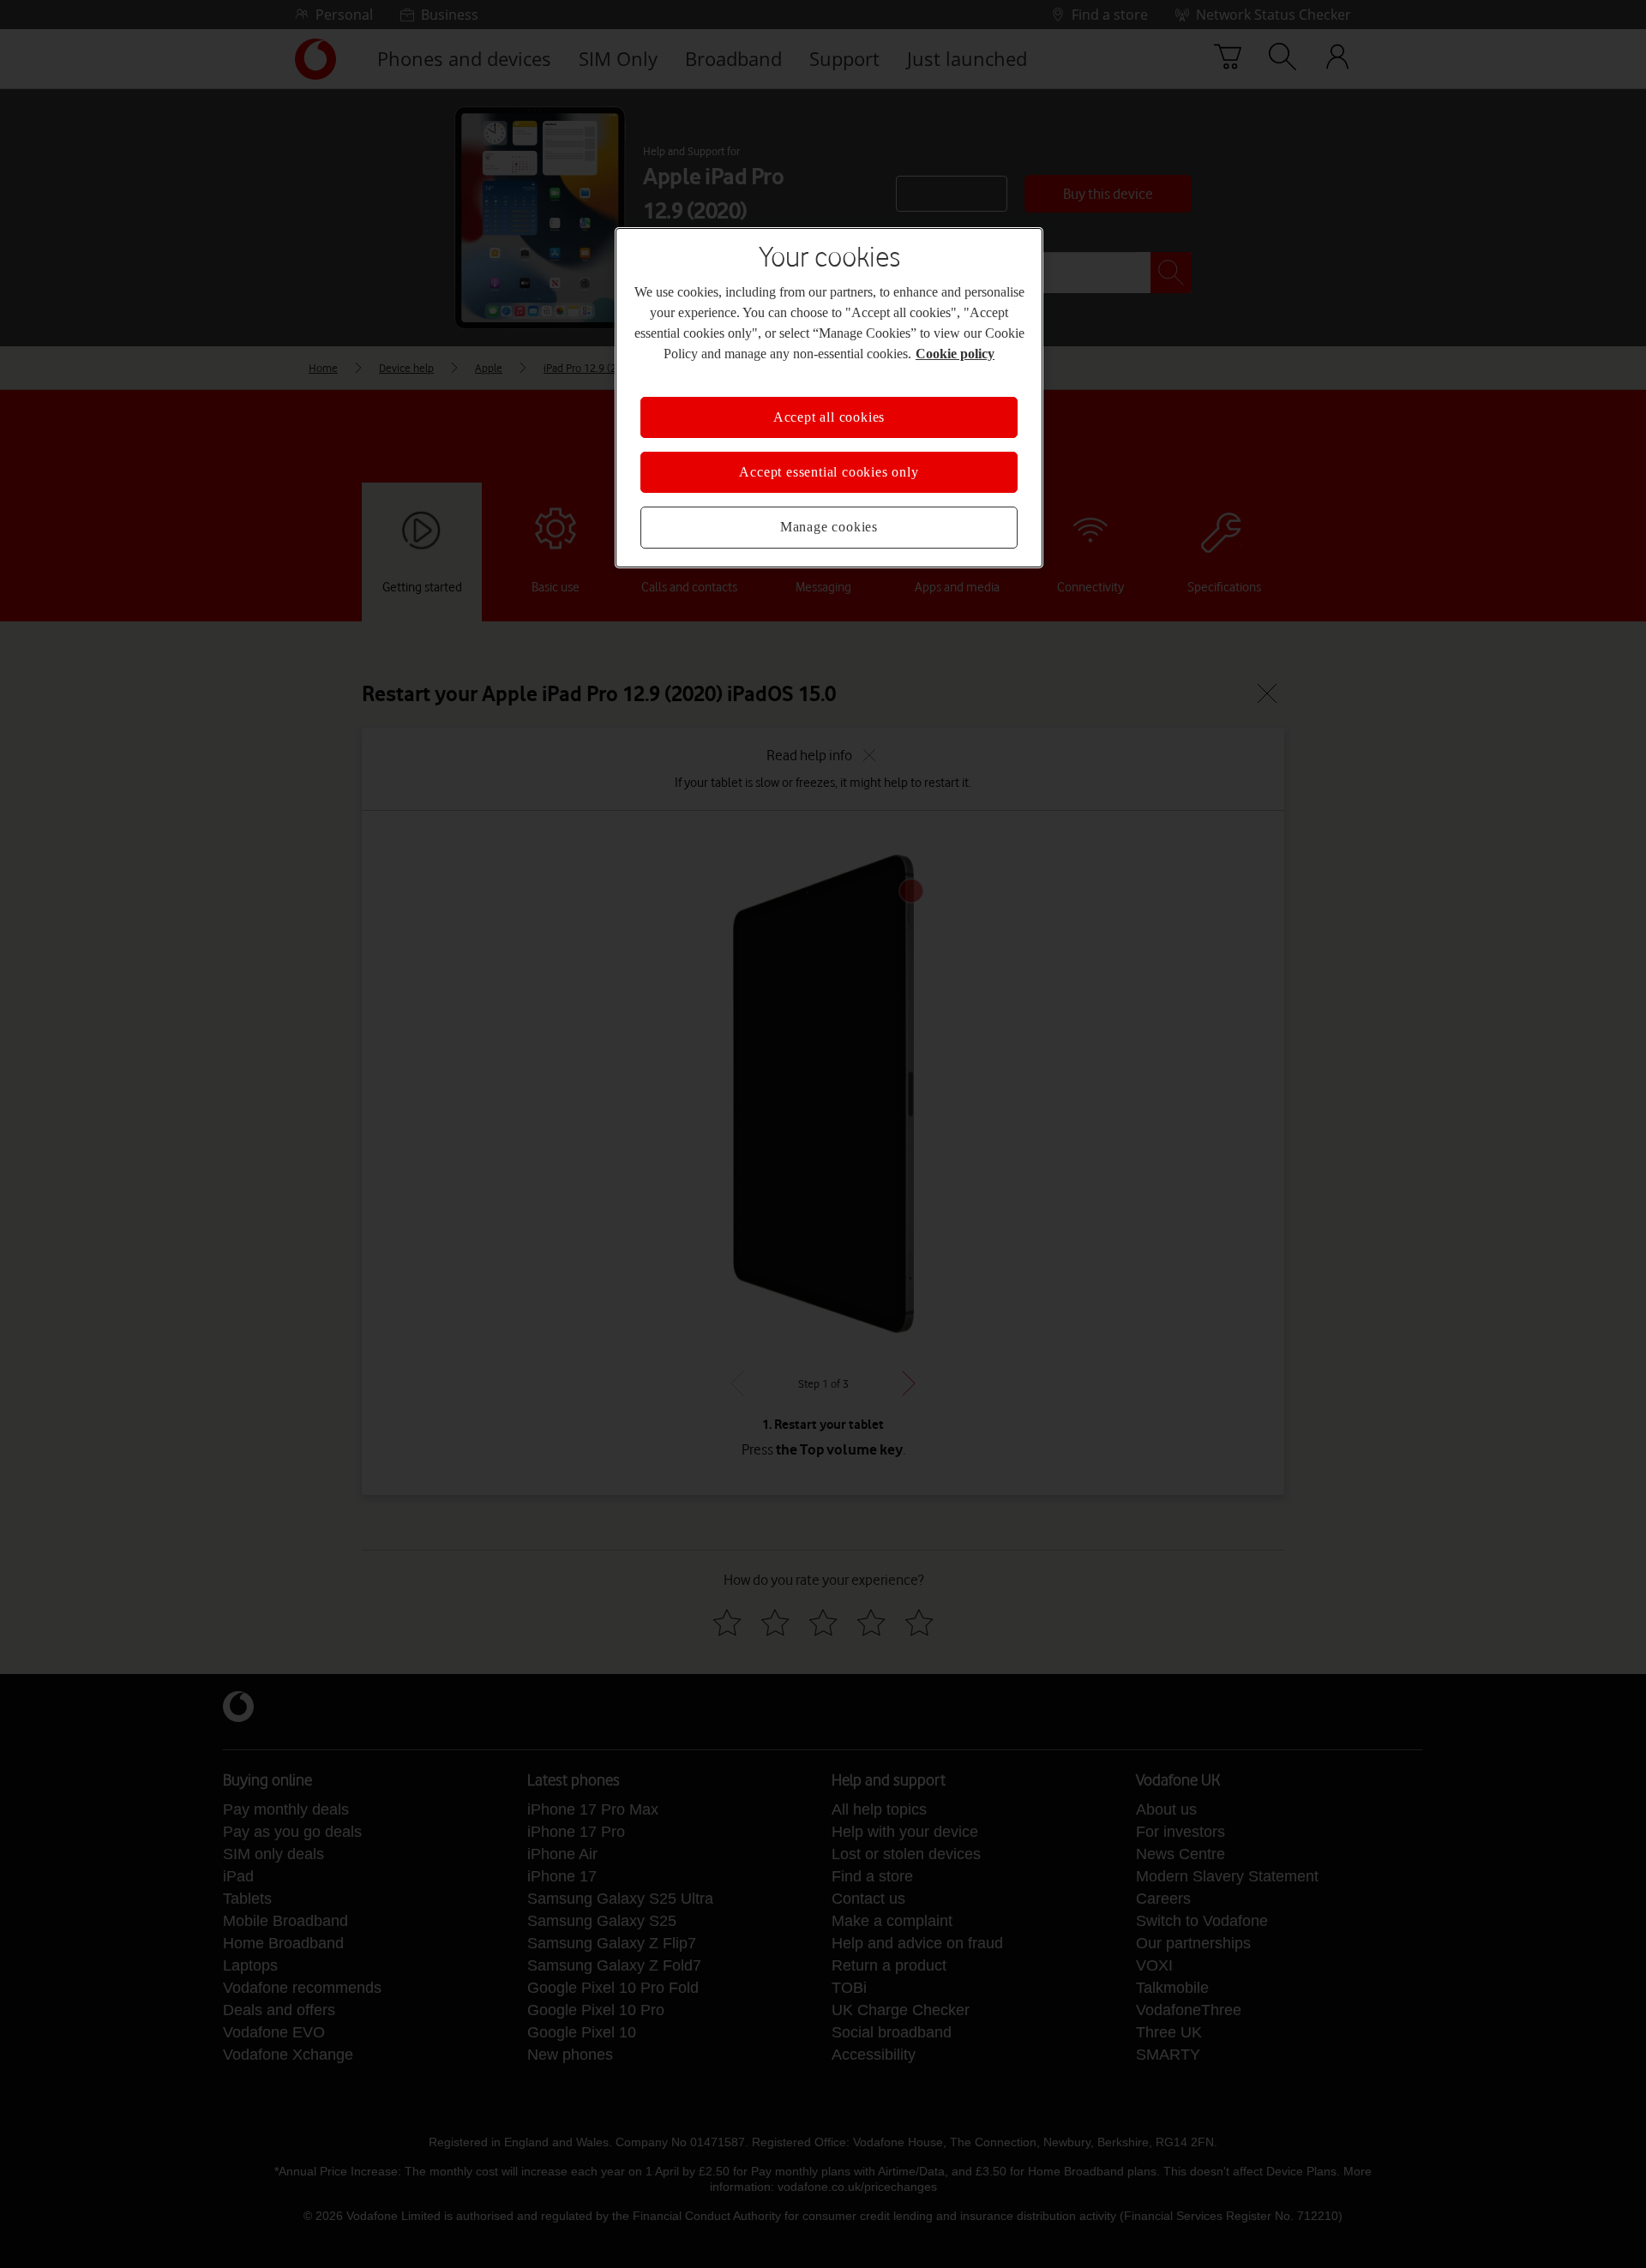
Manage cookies (829, 527)
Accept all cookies (829, 417)
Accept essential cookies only (829, 472)
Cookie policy (924, 354)
